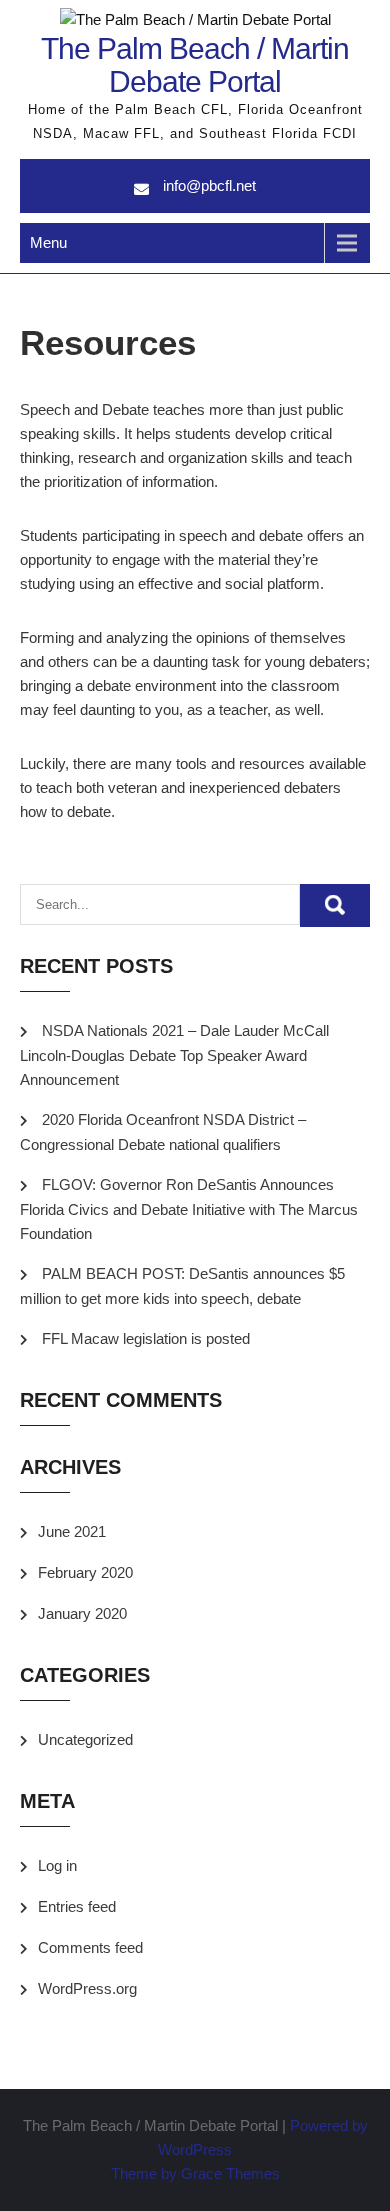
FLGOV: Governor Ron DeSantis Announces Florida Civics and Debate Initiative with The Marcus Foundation (189, 1209)
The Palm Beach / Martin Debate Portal (195, 65)
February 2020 (85, 1572)
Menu (48, 242)
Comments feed (90, 1947)
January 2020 (82, 1613)
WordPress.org (87, 1988)
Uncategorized (85, 1739)
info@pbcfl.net (209, 185)
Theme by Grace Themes (195, 2173)
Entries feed (77, 1906)
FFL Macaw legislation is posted (146, 1338)
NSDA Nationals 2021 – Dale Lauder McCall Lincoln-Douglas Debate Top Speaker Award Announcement (174, 1055)
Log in (57, 1865)
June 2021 (72, 1531)
